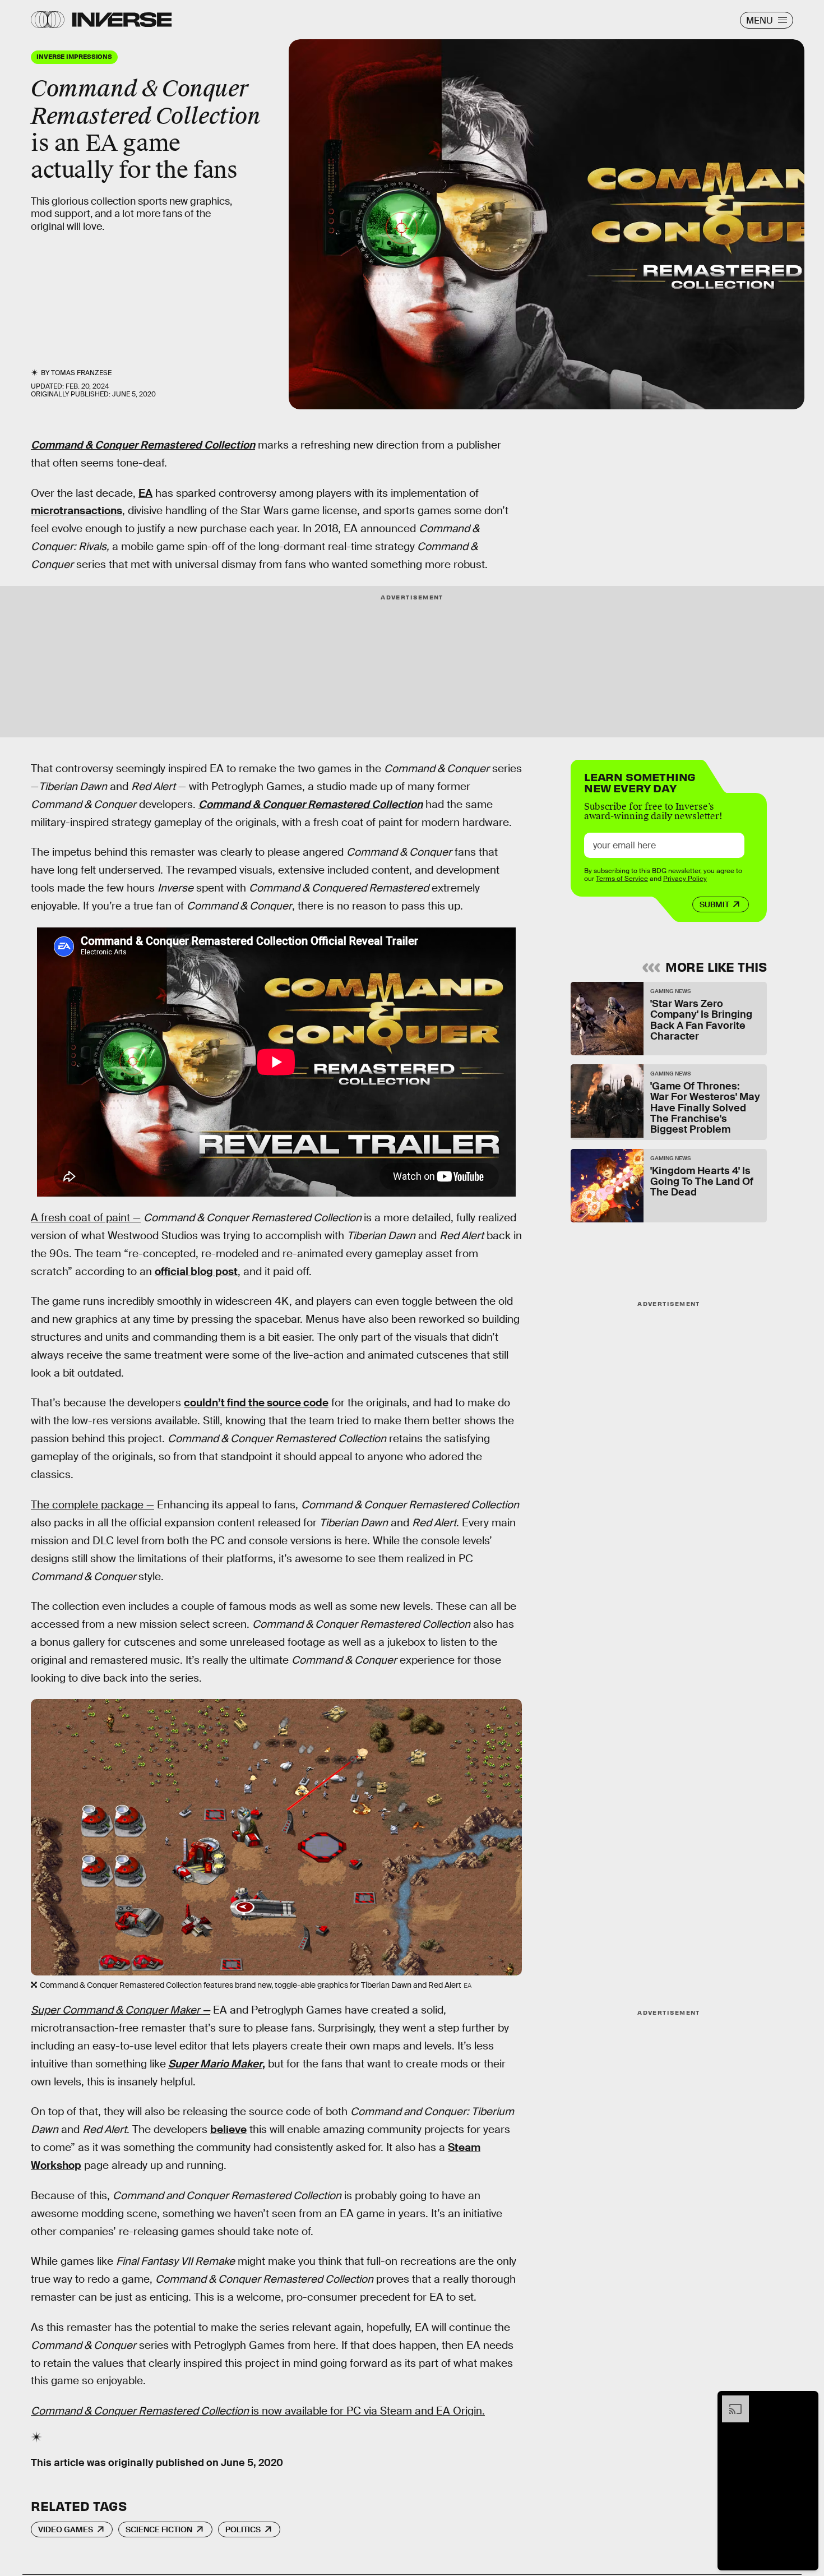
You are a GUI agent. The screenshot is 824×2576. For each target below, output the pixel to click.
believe (228, 2129)
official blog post (196, 1271)
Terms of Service (622, 879)
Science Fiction (159, 2529)
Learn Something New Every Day (640, 781)
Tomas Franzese (81, 373)
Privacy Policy (685, 879)
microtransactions (77, 511)
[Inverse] (122, 20)
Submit (714, 904)
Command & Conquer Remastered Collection (143, 445)
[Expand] (730, 2401)
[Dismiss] (806, 2401)
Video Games (66, 2529)
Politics (243, 2529)
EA (145, 493)
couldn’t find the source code (256, 1403)
